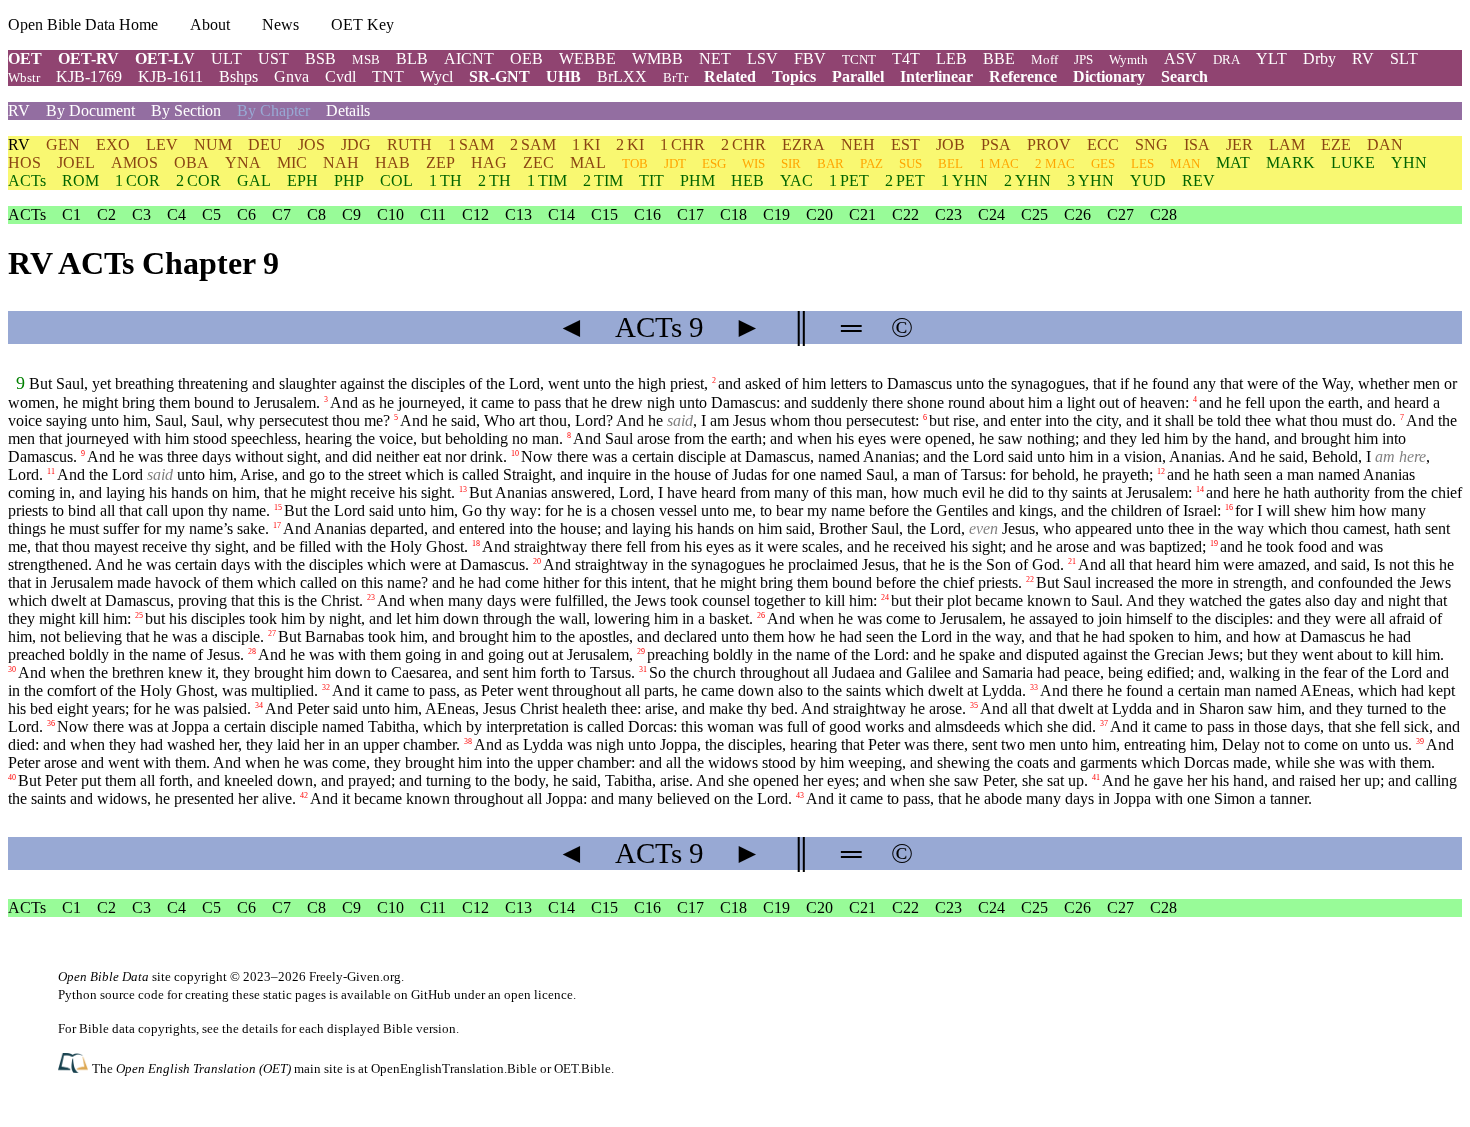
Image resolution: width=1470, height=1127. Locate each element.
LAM (1287, 144)
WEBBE (587, 58)
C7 (281, 214)
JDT (675, 163)
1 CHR (682, 144)
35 (974, 705)
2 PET (905, 180)
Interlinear (936, 76)
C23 (948, 214)
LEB (951, 58)
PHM (697, 180)
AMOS (134, 162)
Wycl (436, 76)
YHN (1409, 162)
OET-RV (88, 58)
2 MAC (1055, 163)
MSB (366, 59)
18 (476, 543)
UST (273, 58)
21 (1072, 561)
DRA (1226, 59)
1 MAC (999, 163)
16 (1229, 507)
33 (1034, 687)
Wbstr (24, 77)
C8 (316, 214)
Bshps (238, 76)
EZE (1336, 144)
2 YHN (1027, 180)
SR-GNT (499, 76)
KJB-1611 (170, 76)
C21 (862, 214)
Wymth (1128, 59)
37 (1104, 723)
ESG (714, 163)
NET (715, 58)
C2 (106, 214)
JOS (311, 144)
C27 (1120, 214)
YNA (243, 162)
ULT (226, 58)
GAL (254, 180)
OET (25, 58)
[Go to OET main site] (75, 1067)
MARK (1290, 162)
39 (1420, 741)
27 (272, 633)
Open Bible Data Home (83, 24)
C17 (690, 214)
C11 (433, 214)
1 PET (849, 180)
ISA (1197, 144)
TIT (651, 180)
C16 (647, 214)
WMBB (657, 58)
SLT (1404, 58)
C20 (819, 214)
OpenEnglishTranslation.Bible (454, 1068)
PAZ (871, 163)
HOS (24, 162)
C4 (176, 214)
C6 (246, 214)
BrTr (675, 77)
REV (1198, 180)
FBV (810, 58)
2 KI (630, 144)
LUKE (1353, 162)
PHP (349, 180)
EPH (302, 180)
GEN (63, 144)
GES (1103, 163)
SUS (910, 163)
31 (643, 669)
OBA (191, 162)
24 (885, 597)
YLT (1271, 58)
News (280, 24)
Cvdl (340, 76)
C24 (991, 214)
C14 (561, 214)
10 (515, 453)
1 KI (586, 144)
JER (1239, 144)
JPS (1083, 59)
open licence (538, 994)
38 (468, 741)
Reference (1023, 76)
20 (537, 561)
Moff (1044, 59)
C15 (604, 214)
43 (800, 795)
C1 (71, 214)
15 (278, 507)
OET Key (362, 24)
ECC (1103, 144)
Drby (1319, 58)
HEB (747, 180)
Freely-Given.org (355, 976)
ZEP (440, 162)
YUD (1148, 180)
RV (1363, 58)
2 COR (198, 180)
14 (1200, 489)
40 (12, 777)
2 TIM (603, 180)
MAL (588, 162)
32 (326, 687)
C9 (351, 214)
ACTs (27, 180)
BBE (999, 58)
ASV (1180, 58)
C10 (390, 214)
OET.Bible (582, 1068)
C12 (475, 214)
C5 (211, 214)
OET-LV (165, 58)
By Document (90, 110)
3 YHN (1090, 180)
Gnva (291, 76)
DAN (1385, 144)
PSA (996, 144)
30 (12, 669)
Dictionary (1109, 76)
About (210, 24)
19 (1214, 543)
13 (463, 489)
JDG (356, 144)
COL (396, 180)
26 (761, 615)
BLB (412, 58)
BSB (320, 58)
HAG (489, 162)
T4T (906, 58)
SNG (1151, 144)
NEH (858, 144)
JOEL (76, 162)
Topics (794, 76)
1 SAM (471, 144)
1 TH (445, 180)
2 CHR (743, 144)
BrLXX (622, 76)
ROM (80, 180)
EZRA (803, 144)
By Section (186, 110)
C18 (733, 214)
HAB (392, 162)
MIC (292, 162)
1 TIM (547, 180)
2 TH (494, 180)
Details (348, 110)
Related (730, 76)
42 (304, 795)
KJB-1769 (89, 76)
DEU (265, 144)
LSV (762, 58)
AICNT (469, 58)
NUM (213, 144)
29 (641, 651)
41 (1096, 777)
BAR (830, 163)
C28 (1163, 214)
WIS (753, 163)
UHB (563, 76)
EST (905, 144)
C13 (518, 214)
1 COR (137, 180)
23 (371, 597)
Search (1184, 76)
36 (51, 723)
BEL (950, 163)
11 (51, 471)
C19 (776, 214)
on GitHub (422, 994)
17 (277, 525)
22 (1030, 579)
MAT (1233, 162)
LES (1142, 163)
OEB (526, 58)
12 (1161, 471)
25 (139, 615)
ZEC (538, 162)
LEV (162, 144)
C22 (905, 214)
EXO (113, 144)
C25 (1034, 214)
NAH (341, 162)
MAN (1185, 163)
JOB (950, 144)
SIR (791, 163)
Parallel (858, 76)
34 (259, 705)
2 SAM (533, 144)
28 (252, 651)
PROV (1049, 144)
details (260, 1028)
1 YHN (964, 180)
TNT (388, 76)
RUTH (409, 144)
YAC (796, 180)
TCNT (859, 59)
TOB (635, 163)
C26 (1077, 214)
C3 (141, 214)
